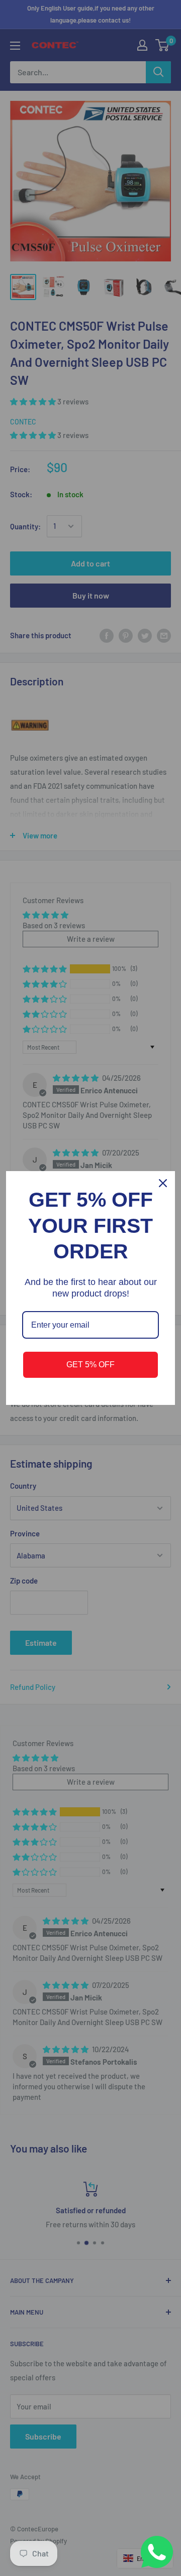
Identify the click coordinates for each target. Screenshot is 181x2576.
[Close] (163, 1183)
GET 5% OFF (90, 1365)
